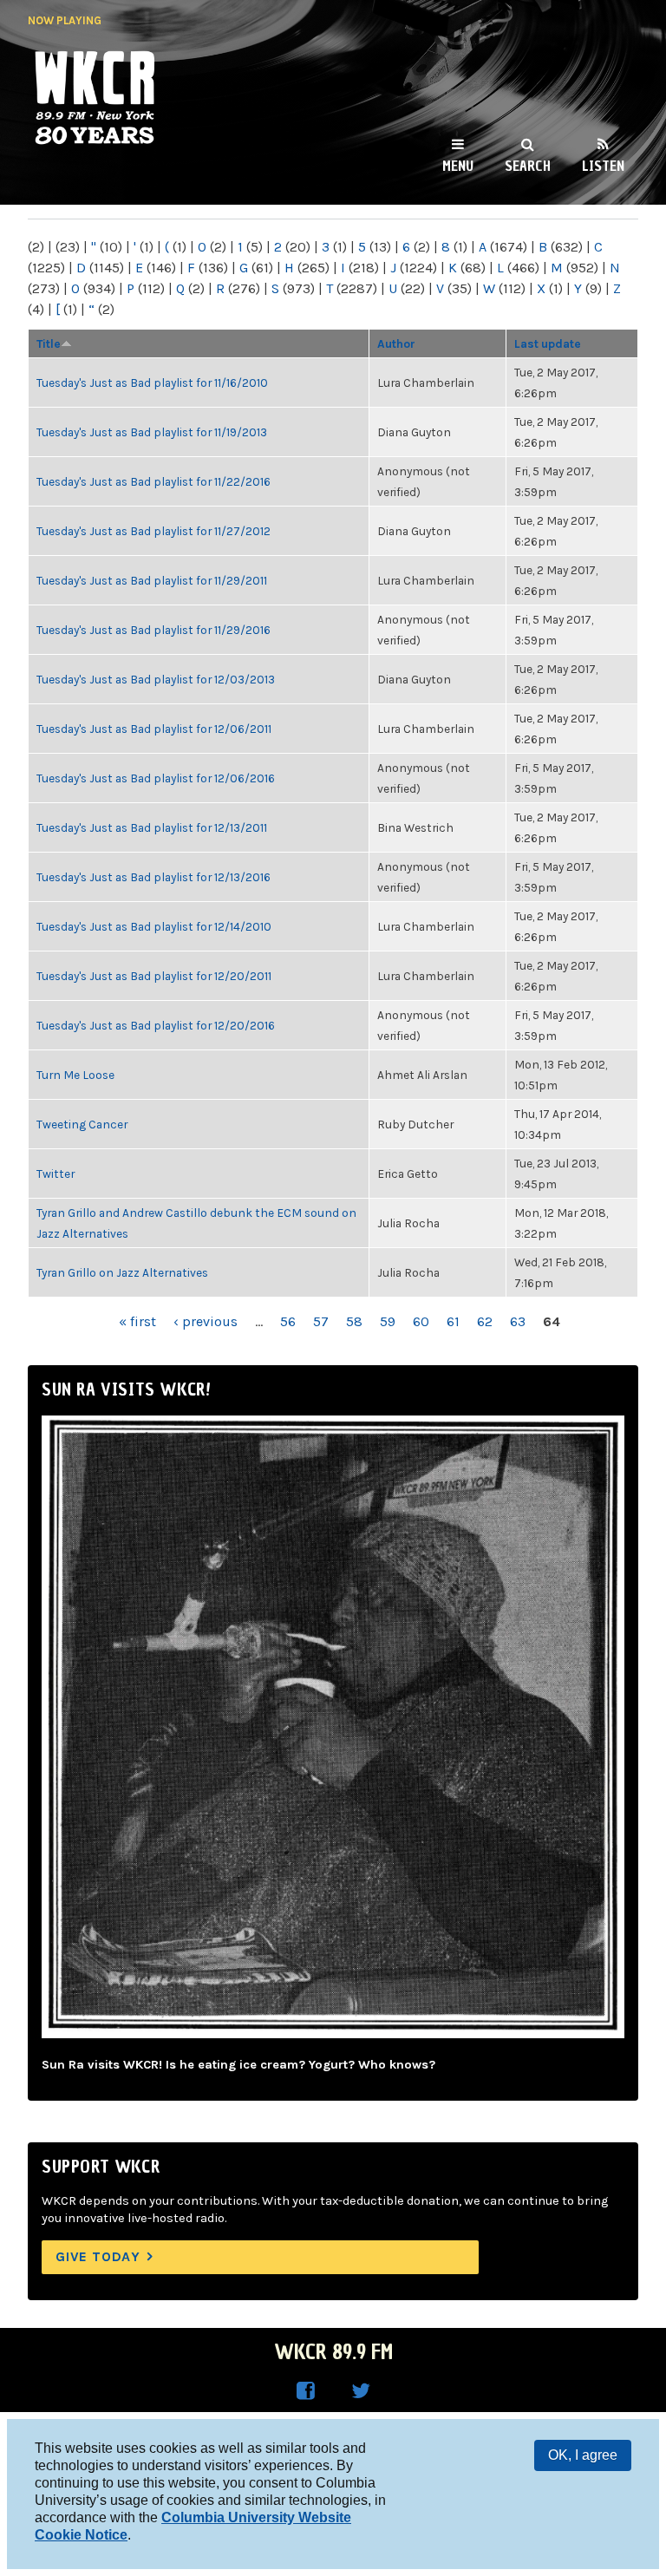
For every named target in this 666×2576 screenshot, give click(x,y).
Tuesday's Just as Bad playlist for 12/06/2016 (156, 778)
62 (485, 1321)
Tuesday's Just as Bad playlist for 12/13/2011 (152, 827)
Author (396, 343)
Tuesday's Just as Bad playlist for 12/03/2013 (156, 679)
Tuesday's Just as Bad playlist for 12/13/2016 (153, 877)
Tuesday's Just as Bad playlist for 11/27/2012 (153, 531)
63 (518, 1321)
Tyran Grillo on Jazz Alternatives (122, 1272)
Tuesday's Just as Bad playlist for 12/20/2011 (154, 976)
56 (288, 1321)
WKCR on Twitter (361, 2391)
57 (321, 1321)
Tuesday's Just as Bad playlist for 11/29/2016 (153, 630)
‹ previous (206, 1321)
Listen (603, 166)
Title (49, 343)
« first (137, 1321)
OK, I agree (583, 2455)
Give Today (98, 2256)
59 (388, 1321)
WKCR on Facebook (305, 2391)
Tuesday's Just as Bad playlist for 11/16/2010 (152, 382)
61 (453, 1321)
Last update (548, 343)
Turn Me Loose (75, 1075)
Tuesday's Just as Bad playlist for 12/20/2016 (156, 1025)
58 (354, 1321)
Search (528, 166)
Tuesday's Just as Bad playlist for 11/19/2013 (152, 432)
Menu (458, 166)
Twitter (55, 1174)
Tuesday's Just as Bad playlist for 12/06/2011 (154, 729)
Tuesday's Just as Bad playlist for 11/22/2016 (153, 481)
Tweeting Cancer (82, 1124)
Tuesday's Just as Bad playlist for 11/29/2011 (152, 580)
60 (421, 1321)
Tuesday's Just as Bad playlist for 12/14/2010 (154, 926)
